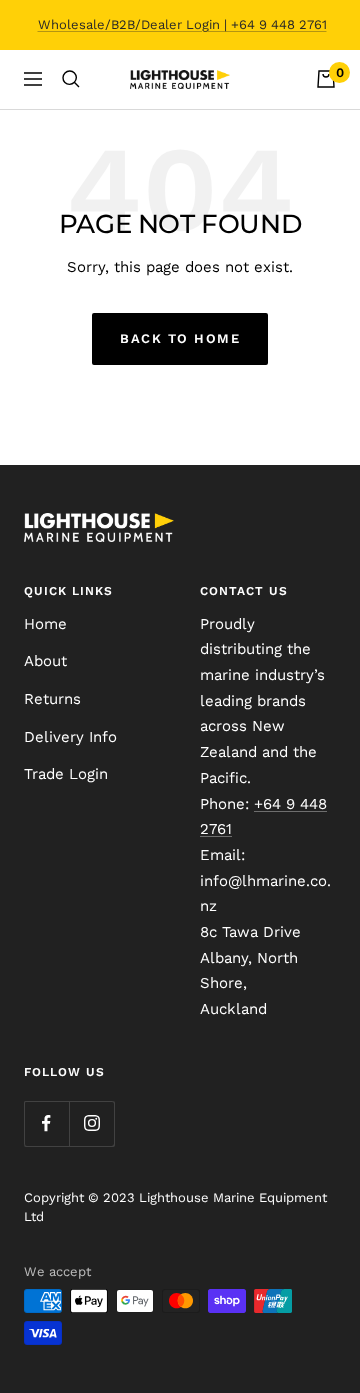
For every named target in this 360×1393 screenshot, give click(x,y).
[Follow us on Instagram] (91, 1123)
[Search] (71, 79)
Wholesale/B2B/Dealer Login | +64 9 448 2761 (182, 24)
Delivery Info (70, 737)
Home (45, 624)
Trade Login (66, 774)
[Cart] (326, 79)
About (45, 661)
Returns (52, 699)
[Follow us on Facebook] (46, 1123)
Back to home (180, 338)
